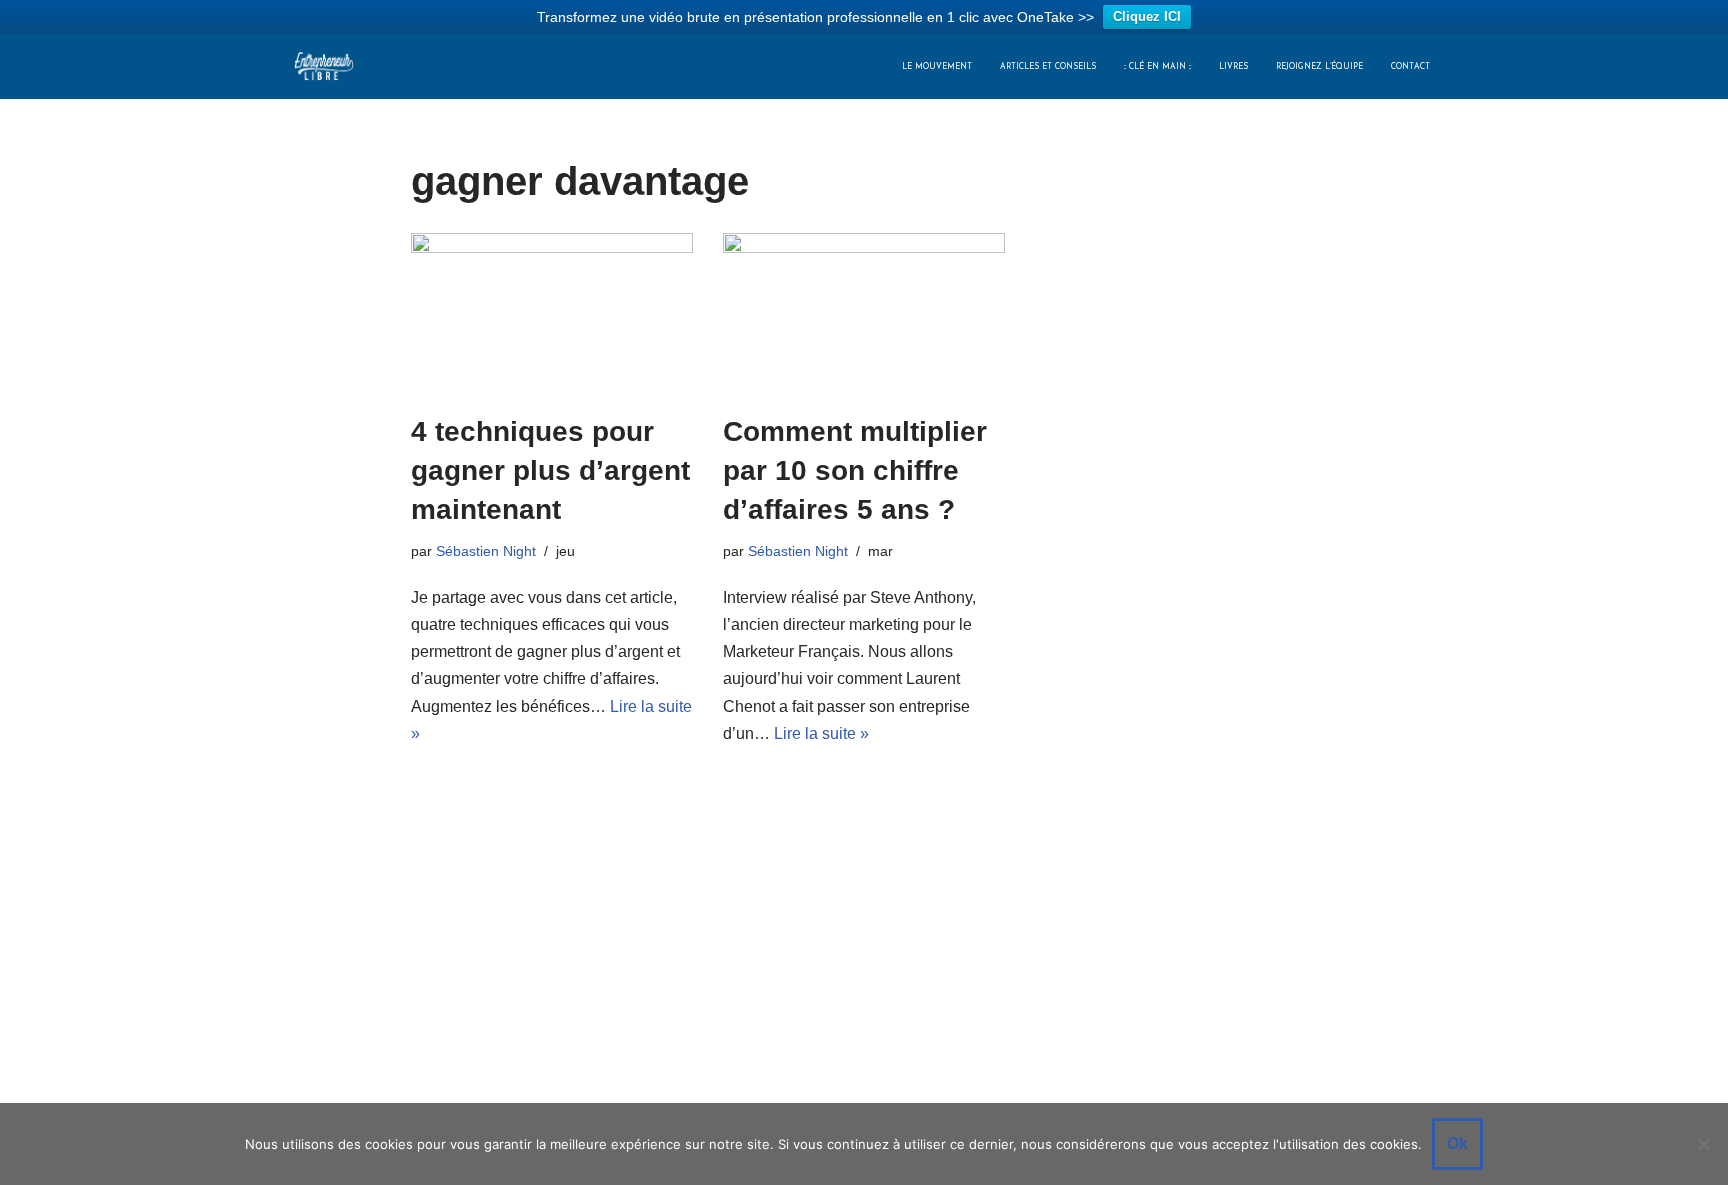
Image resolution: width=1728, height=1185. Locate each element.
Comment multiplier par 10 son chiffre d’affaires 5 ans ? (855, 470)
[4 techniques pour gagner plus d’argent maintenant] (552, 312)
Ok (1457, 1143)
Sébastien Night (486, 551)
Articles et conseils (1048, 67)
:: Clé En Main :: (1157, 67)
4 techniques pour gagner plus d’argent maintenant (550, 470)
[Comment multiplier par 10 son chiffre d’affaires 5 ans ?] (864, 312)
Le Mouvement (937, 67)
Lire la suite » (821, 733)
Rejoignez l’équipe (1319, 67)
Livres (1233, 67)
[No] (1703, 1144)
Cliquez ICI (1147, 16)
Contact (1410, 67)
